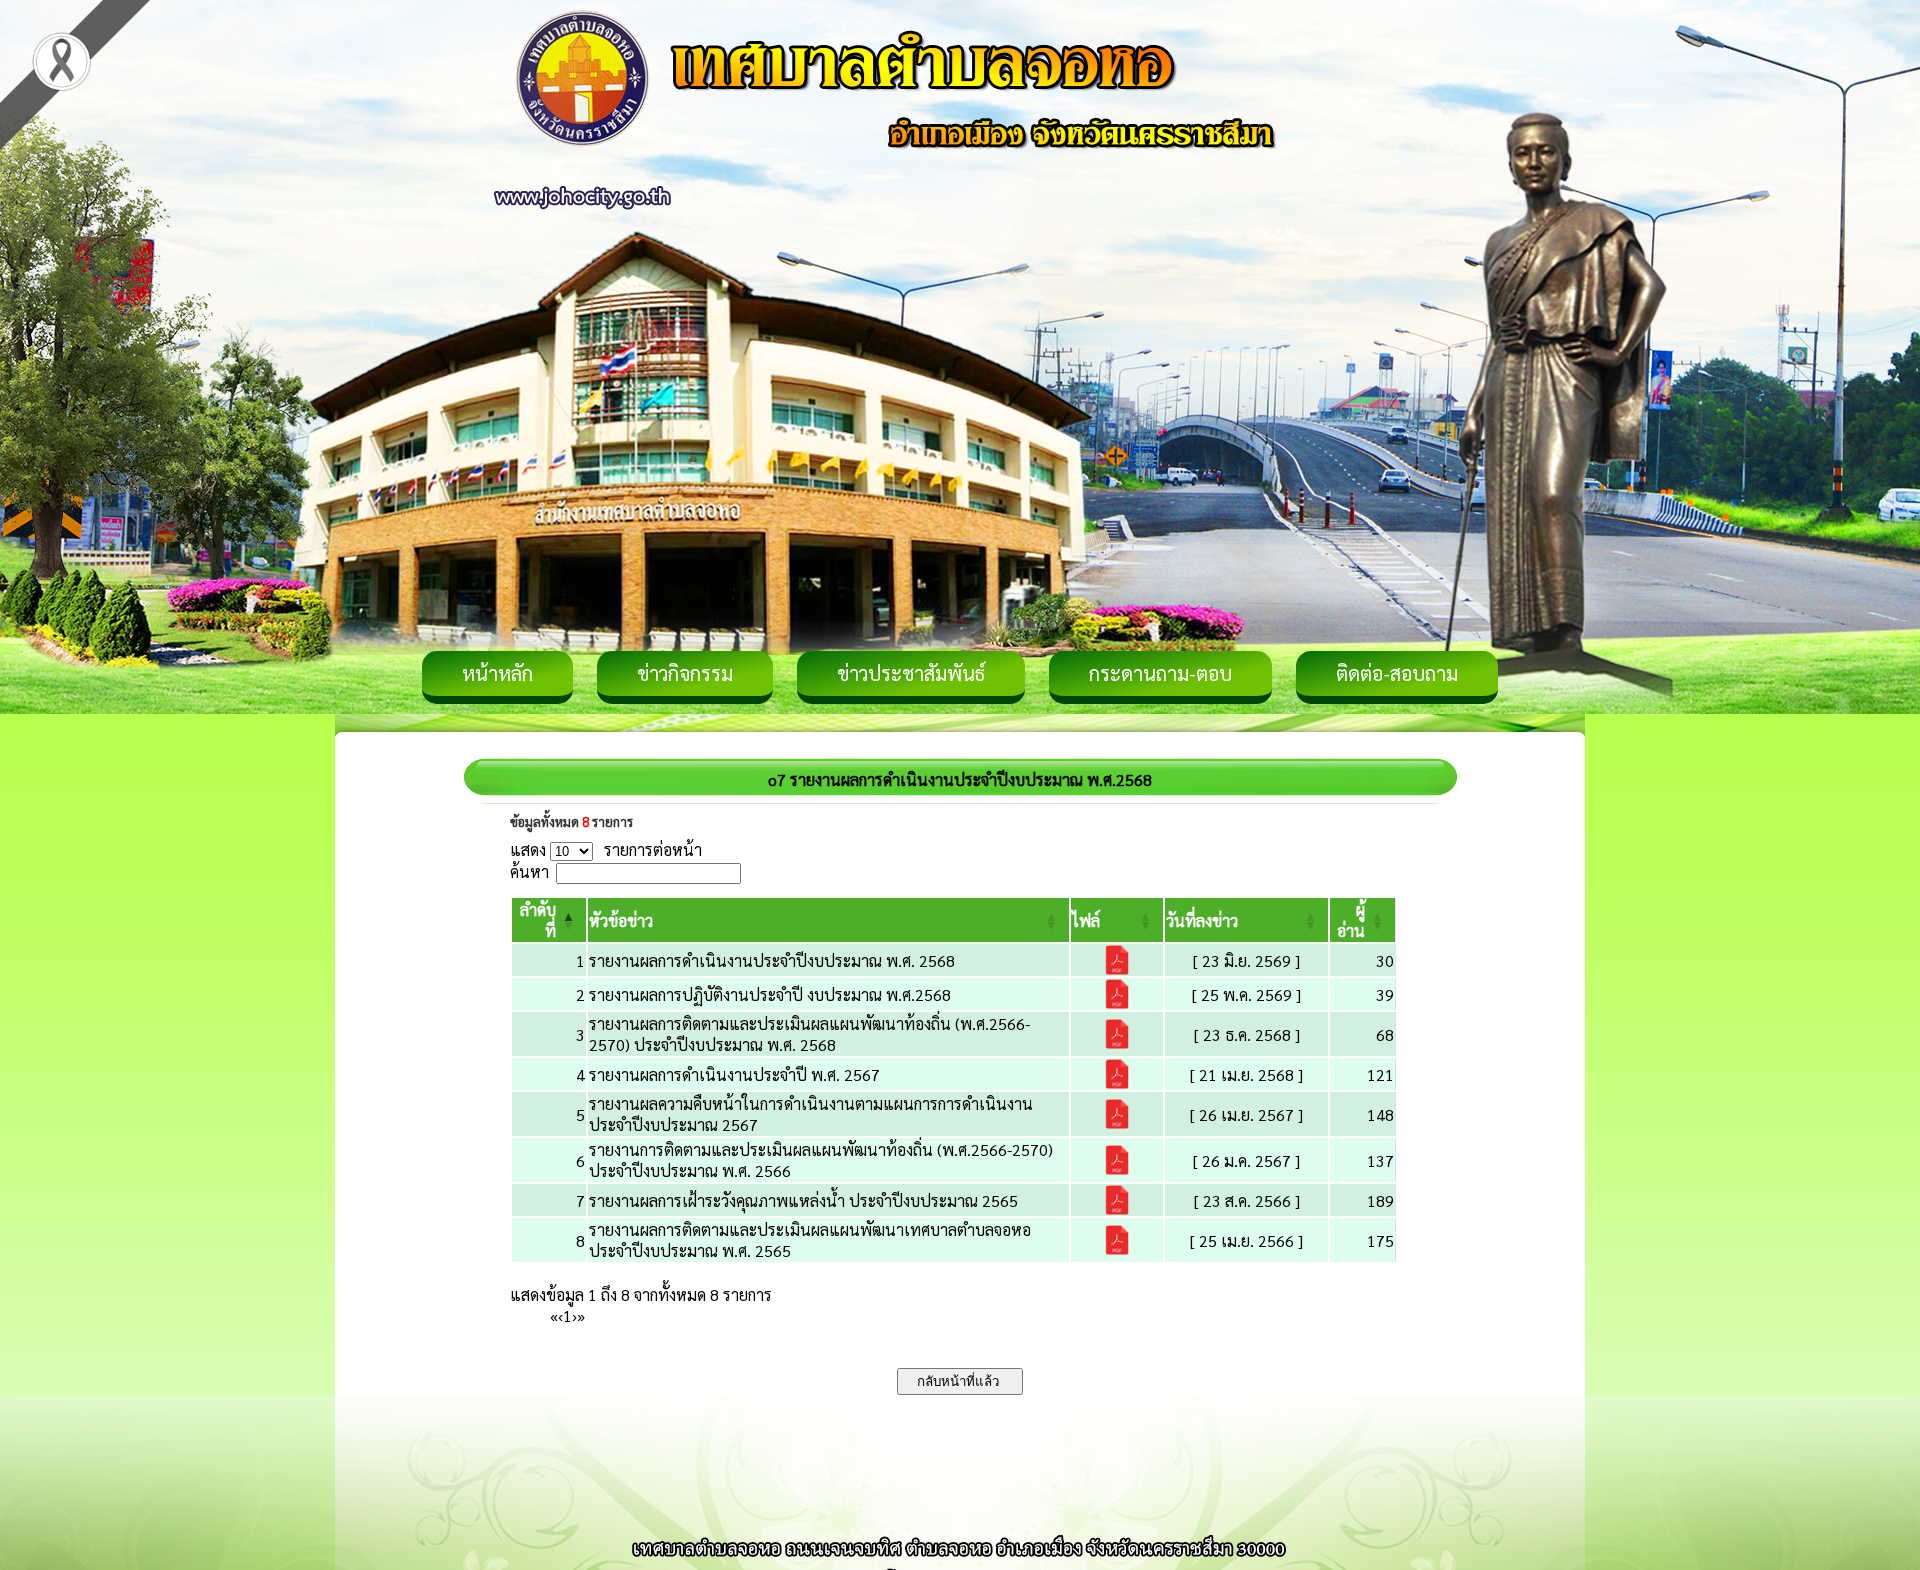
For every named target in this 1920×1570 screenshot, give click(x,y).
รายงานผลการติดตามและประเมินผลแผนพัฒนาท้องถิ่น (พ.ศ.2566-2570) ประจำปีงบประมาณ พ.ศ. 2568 (809, 1034)
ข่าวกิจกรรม (685, 673)
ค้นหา (529, 871)
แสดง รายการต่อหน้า (606, 849)
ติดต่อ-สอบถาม (1397, 673)
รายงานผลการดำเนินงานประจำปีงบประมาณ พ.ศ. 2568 (772, 960)
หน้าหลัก (497, 673)
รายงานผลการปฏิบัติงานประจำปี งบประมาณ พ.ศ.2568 (770, 994)
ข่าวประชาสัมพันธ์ (911, 673)
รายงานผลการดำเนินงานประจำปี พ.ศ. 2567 (734, 1074)
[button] (621, 920)
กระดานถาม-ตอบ (1160, 673)
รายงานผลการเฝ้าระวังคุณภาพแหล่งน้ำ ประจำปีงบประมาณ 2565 (803, 1200)
